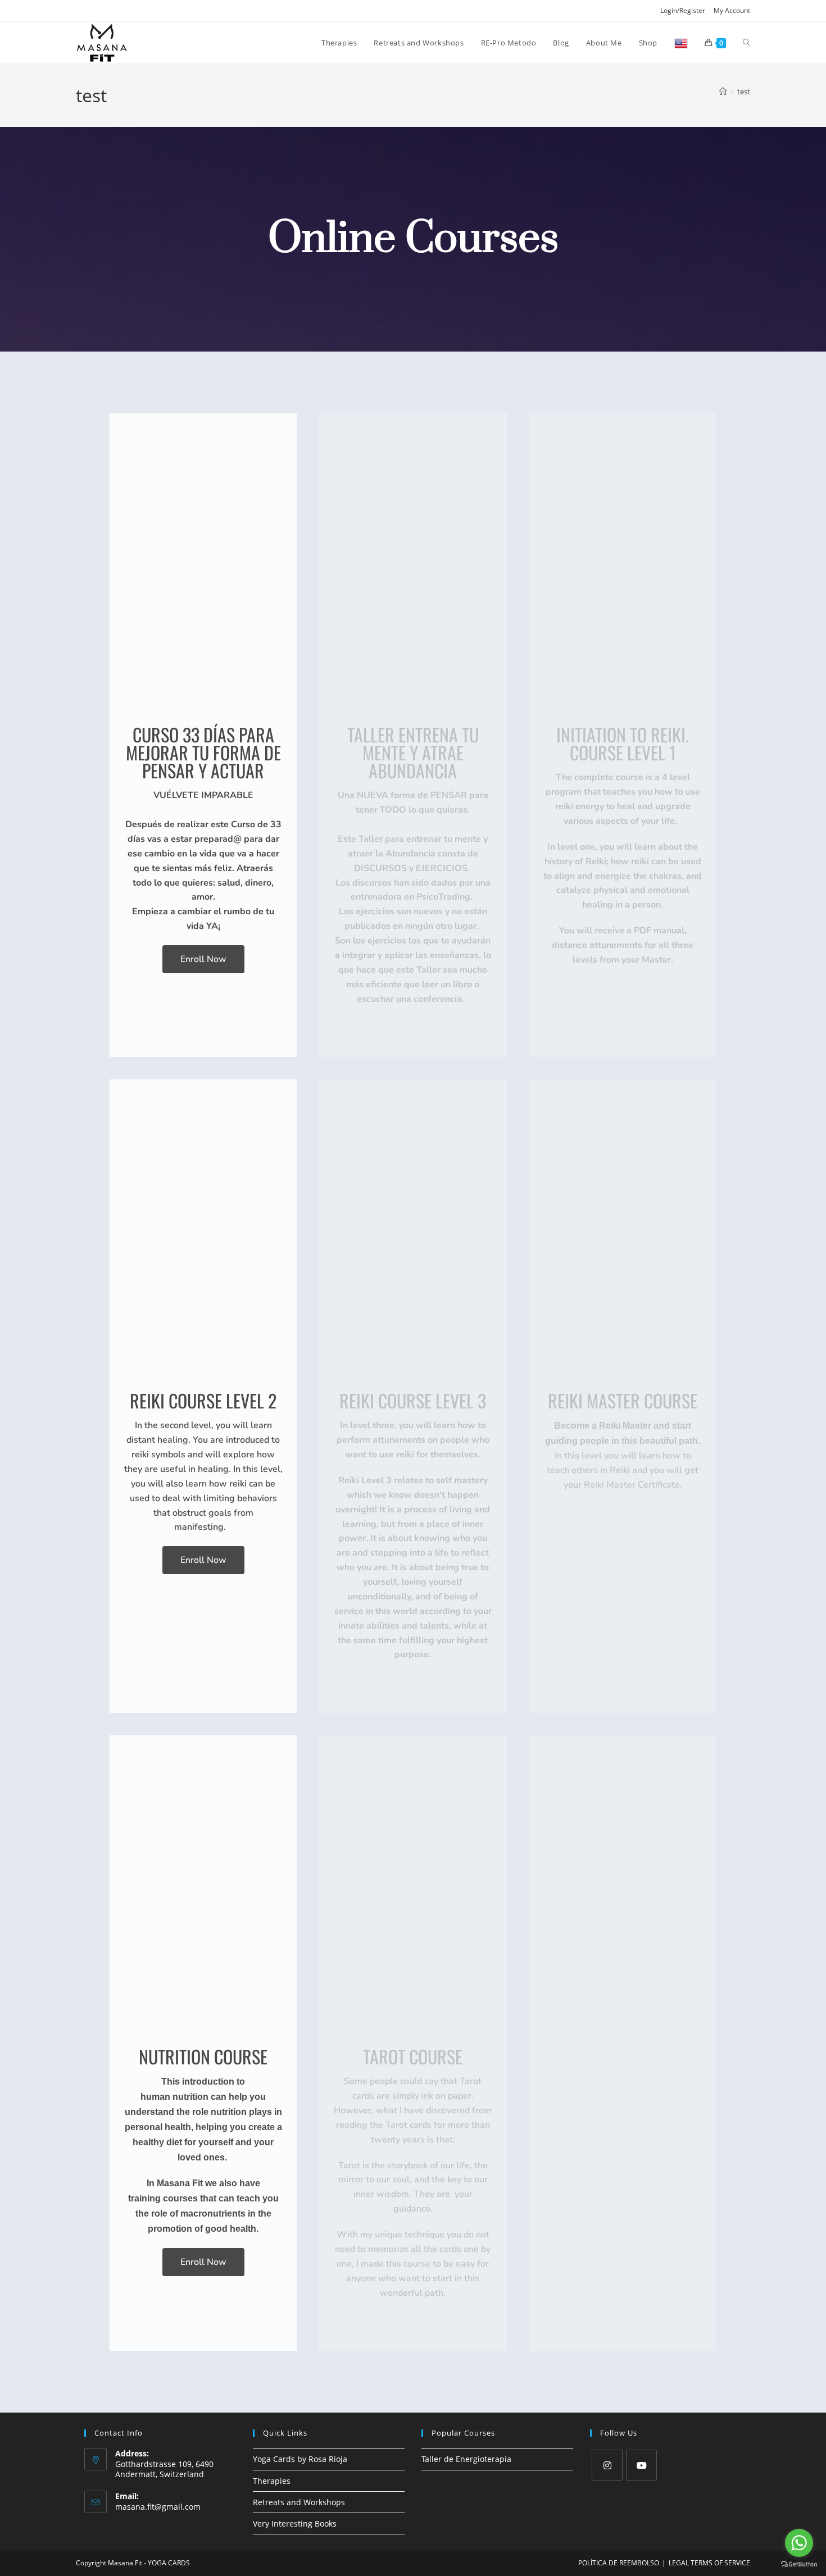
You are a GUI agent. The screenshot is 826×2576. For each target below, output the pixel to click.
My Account (732, 10)
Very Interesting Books (295, 2523)
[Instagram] (607, 2465)
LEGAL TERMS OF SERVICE (709, 2563)
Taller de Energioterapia (466, 2459)
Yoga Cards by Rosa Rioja (300, 2459)
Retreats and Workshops (299, 2502)
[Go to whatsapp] (799, 2543)
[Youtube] (641, 2465)
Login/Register (683, 10)
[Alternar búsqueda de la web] (746, 43)
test (744, 92)
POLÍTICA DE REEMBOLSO (619, 2563)
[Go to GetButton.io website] (799, 2564)
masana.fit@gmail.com (158, 2507)
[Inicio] (723, 92)
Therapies (272, 2481)
